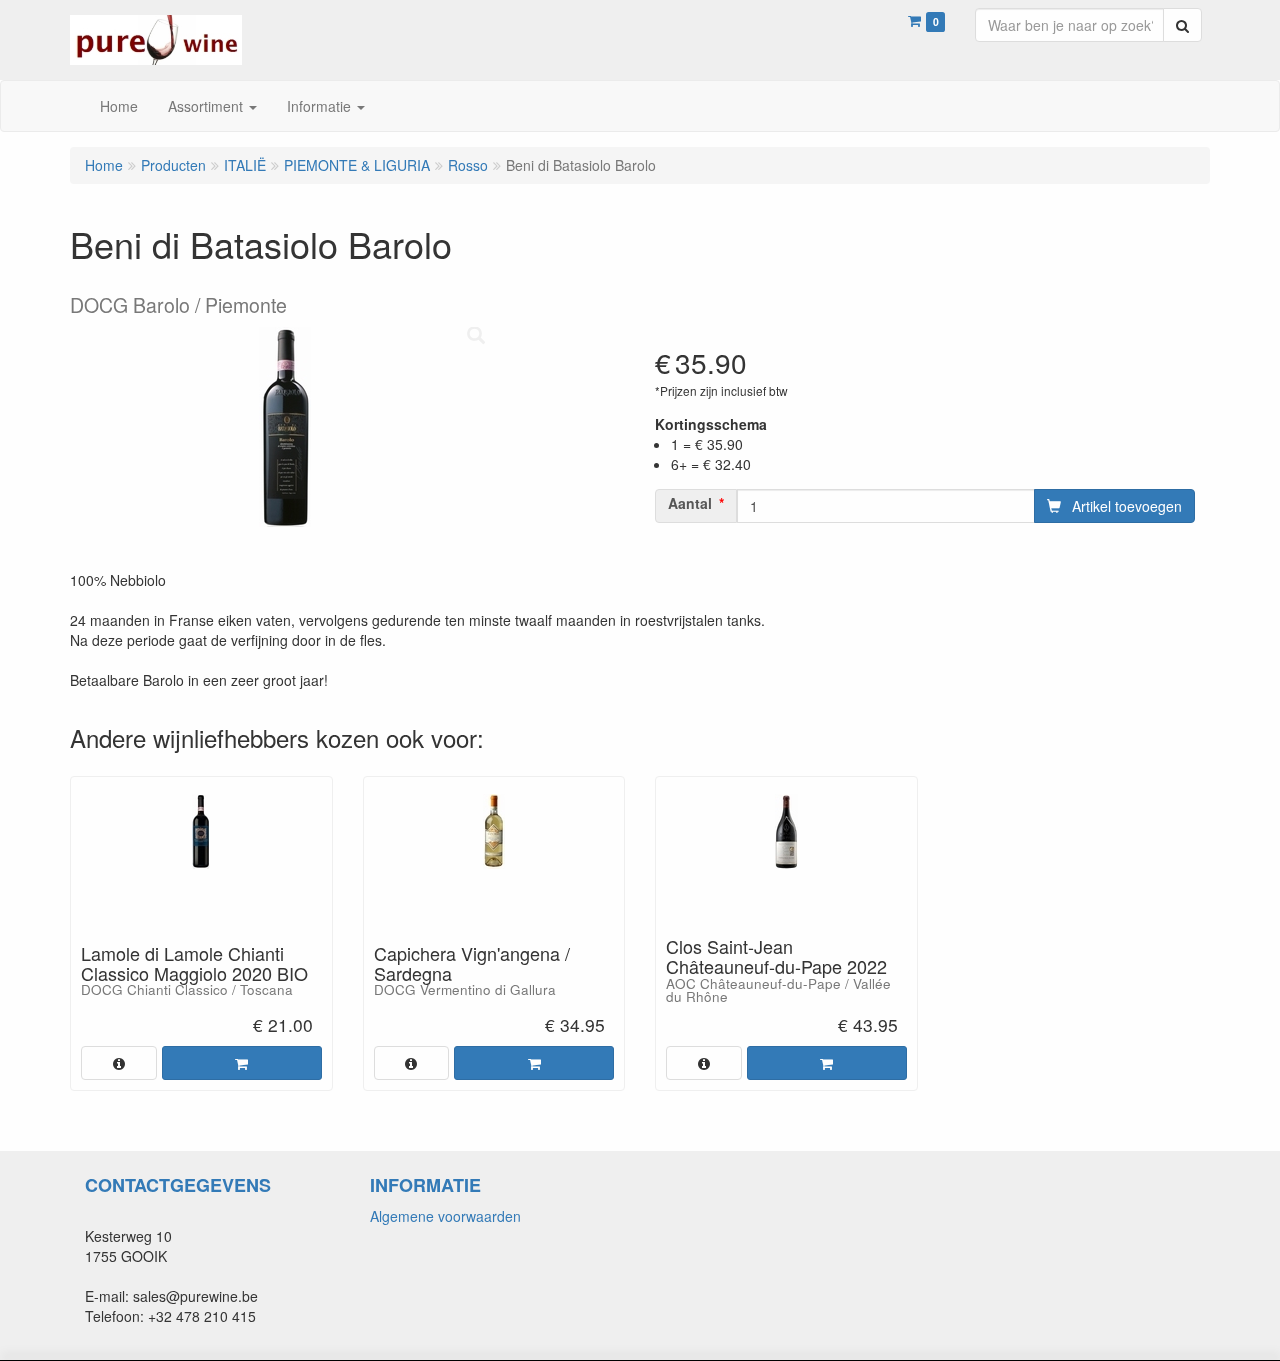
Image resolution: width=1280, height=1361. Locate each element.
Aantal (690, 503)
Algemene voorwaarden (445, 1216)
